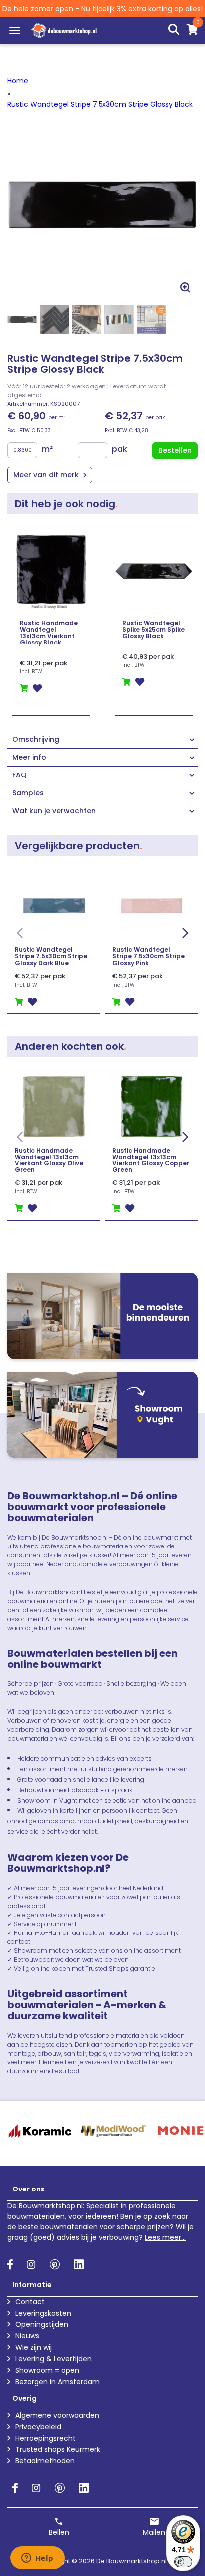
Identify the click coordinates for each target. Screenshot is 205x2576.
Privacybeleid (38, 2427)
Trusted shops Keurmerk (58, 2449)
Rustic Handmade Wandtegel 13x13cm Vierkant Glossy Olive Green (49, 1160)
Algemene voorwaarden (57, 2415)
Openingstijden (42, 2324)
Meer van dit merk (47, 475)
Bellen (59, 2532)
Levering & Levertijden (53, 2359)
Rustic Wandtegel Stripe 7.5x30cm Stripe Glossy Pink (149, 956)
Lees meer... (165, 2237)
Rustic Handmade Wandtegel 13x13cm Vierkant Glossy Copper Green (151, 1160)
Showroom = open (47, 2370)
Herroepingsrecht (46, 2438)
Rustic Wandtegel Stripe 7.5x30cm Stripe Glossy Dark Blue (51, 956)
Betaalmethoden (45, 2461)
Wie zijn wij (34, 2347)
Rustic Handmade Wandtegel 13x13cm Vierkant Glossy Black (49, 633)
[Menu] (15, 31)
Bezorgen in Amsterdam (57, 2382)
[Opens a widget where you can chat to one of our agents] (37, 2559)
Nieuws (27, 2336)
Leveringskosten (43, 2313)
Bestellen (175, 450)
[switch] (183, 2562)
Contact (30, 2302)
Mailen (154, 2532)
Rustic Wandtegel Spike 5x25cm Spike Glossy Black (154, 630)
